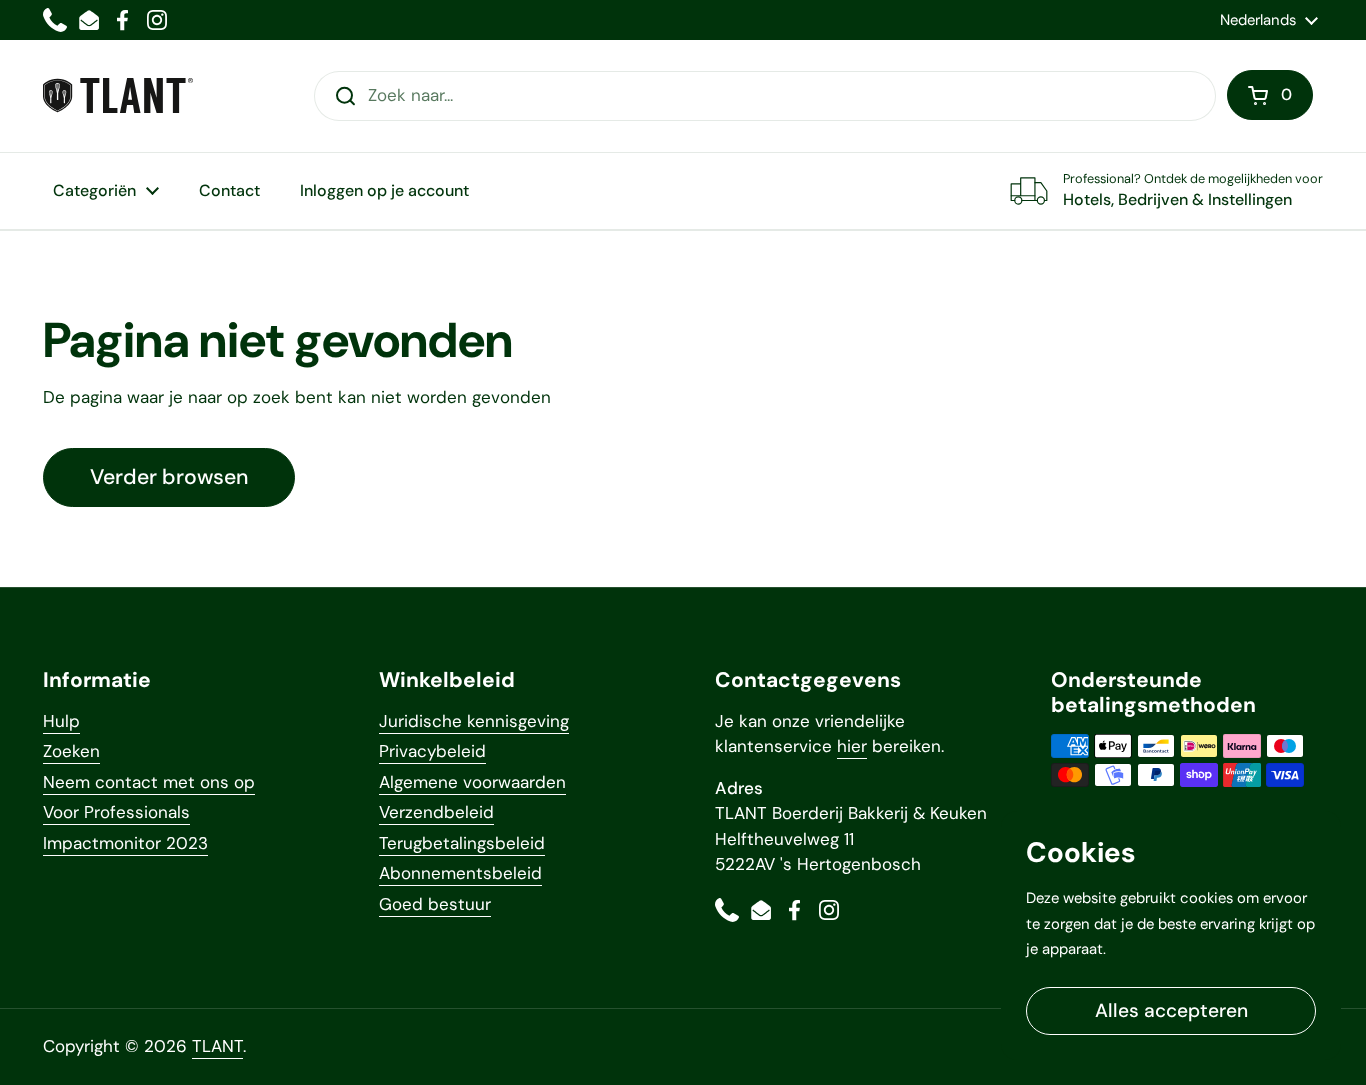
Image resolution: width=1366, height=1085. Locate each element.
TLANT (217, 1046)
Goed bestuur (435, 904)
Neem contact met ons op (149, 782)
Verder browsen (169, 477)
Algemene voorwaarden (472, 782)
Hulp (61, 721)
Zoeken (71, 751)
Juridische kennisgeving (474, 721)
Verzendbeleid (436, 812)
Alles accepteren (1171, 1010)
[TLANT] (118, 95)
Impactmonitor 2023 (125, 843)
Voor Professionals (116, 812)
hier (852, 746)
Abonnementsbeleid (460, 873)
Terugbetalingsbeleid (462, 843)
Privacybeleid (432, 751)
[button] (1270, 95)
